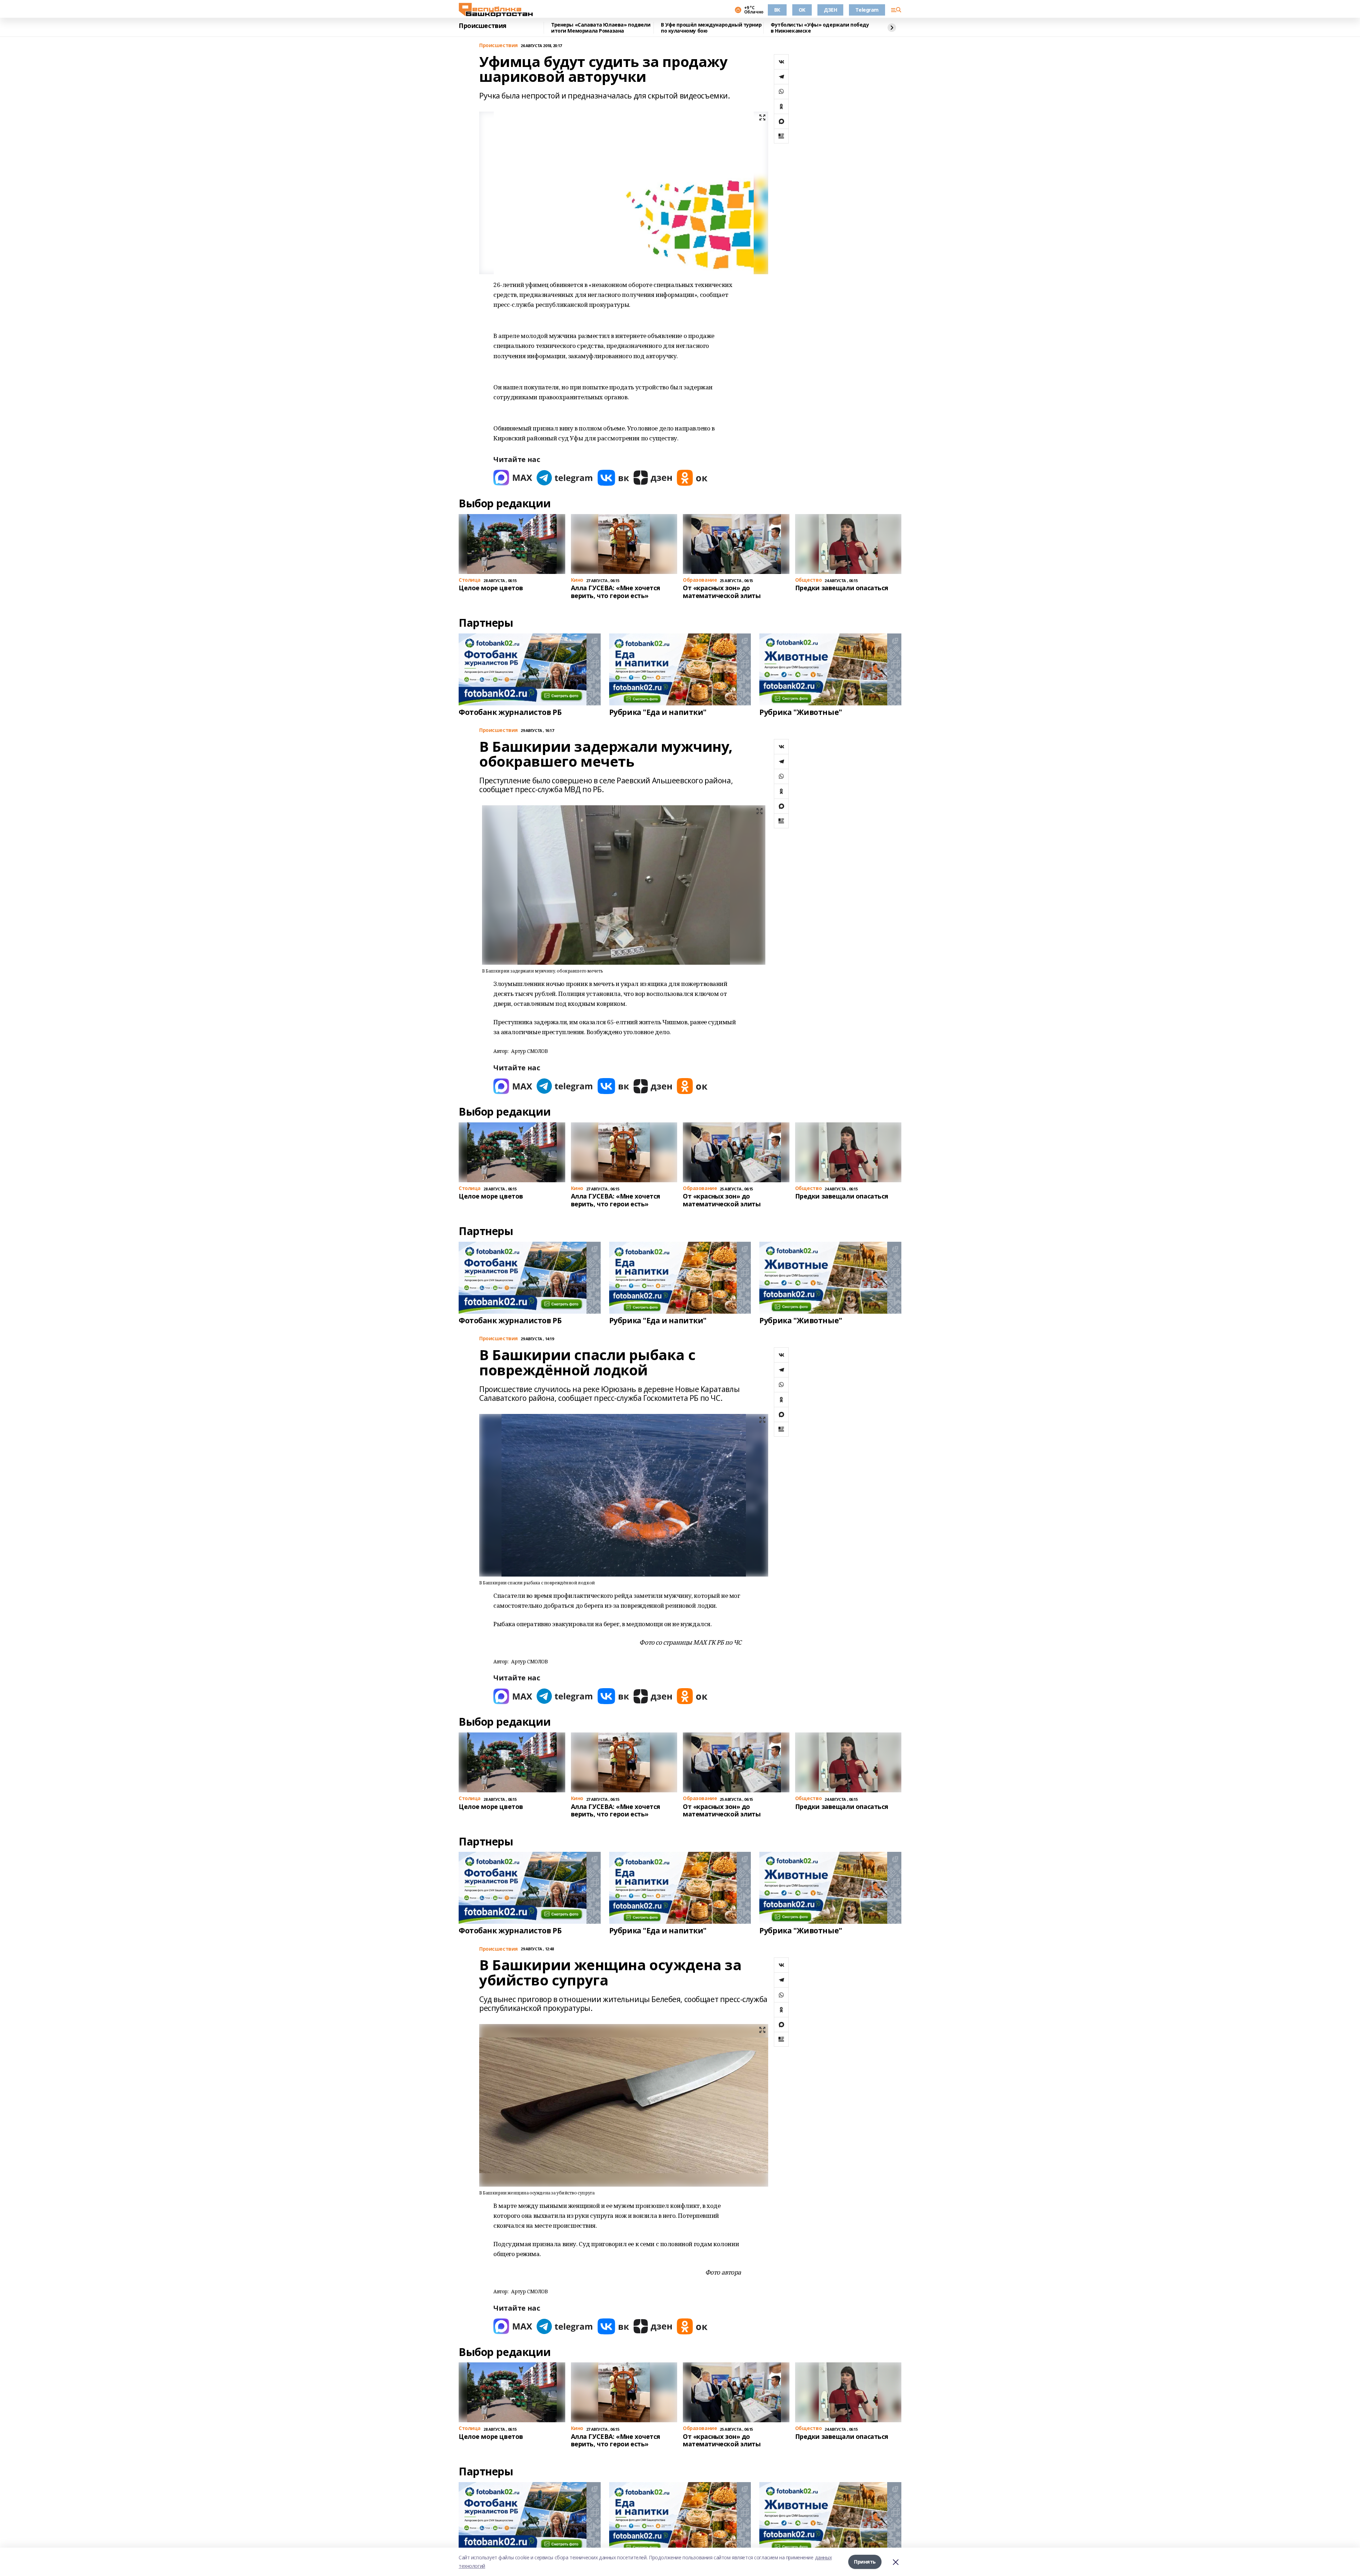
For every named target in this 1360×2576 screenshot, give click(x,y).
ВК (777, 10)
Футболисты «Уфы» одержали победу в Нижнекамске (820, 28)
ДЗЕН (830, 10)
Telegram (867, 10)
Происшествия (483, 26)
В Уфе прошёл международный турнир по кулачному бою (711, 28)
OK (802, 10)
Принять (865, 2562)
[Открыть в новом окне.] (513, 478)
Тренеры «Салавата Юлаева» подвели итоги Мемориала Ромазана (601, 28)
